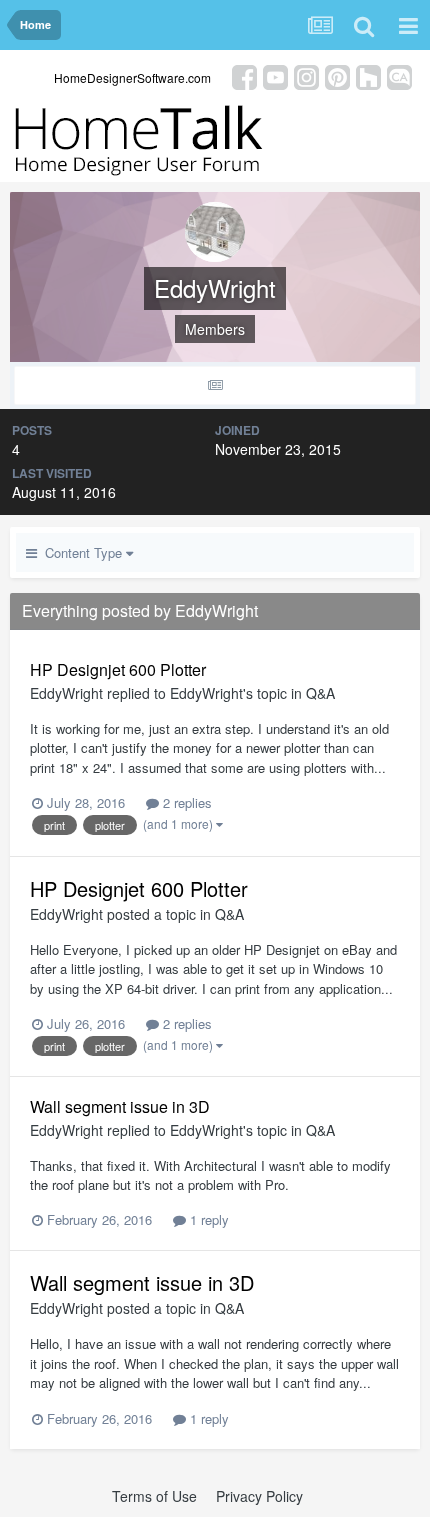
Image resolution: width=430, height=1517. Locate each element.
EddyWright (66, 693)
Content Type (81, 552)
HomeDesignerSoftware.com (132, 77)
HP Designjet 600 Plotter (118, 669)
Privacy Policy (259, 1496)
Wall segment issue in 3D (120, 1106)
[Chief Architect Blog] (399, 75)
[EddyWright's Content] (215, 385)
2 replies (185, 802)
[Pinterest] (337, 75)
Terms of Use (154, 1496)
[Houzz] (368, 75)
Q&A (320, 693)
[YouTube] (275, 75)
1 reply (207, 1219)
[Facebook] (244, 75)
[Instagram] (306, 75)
